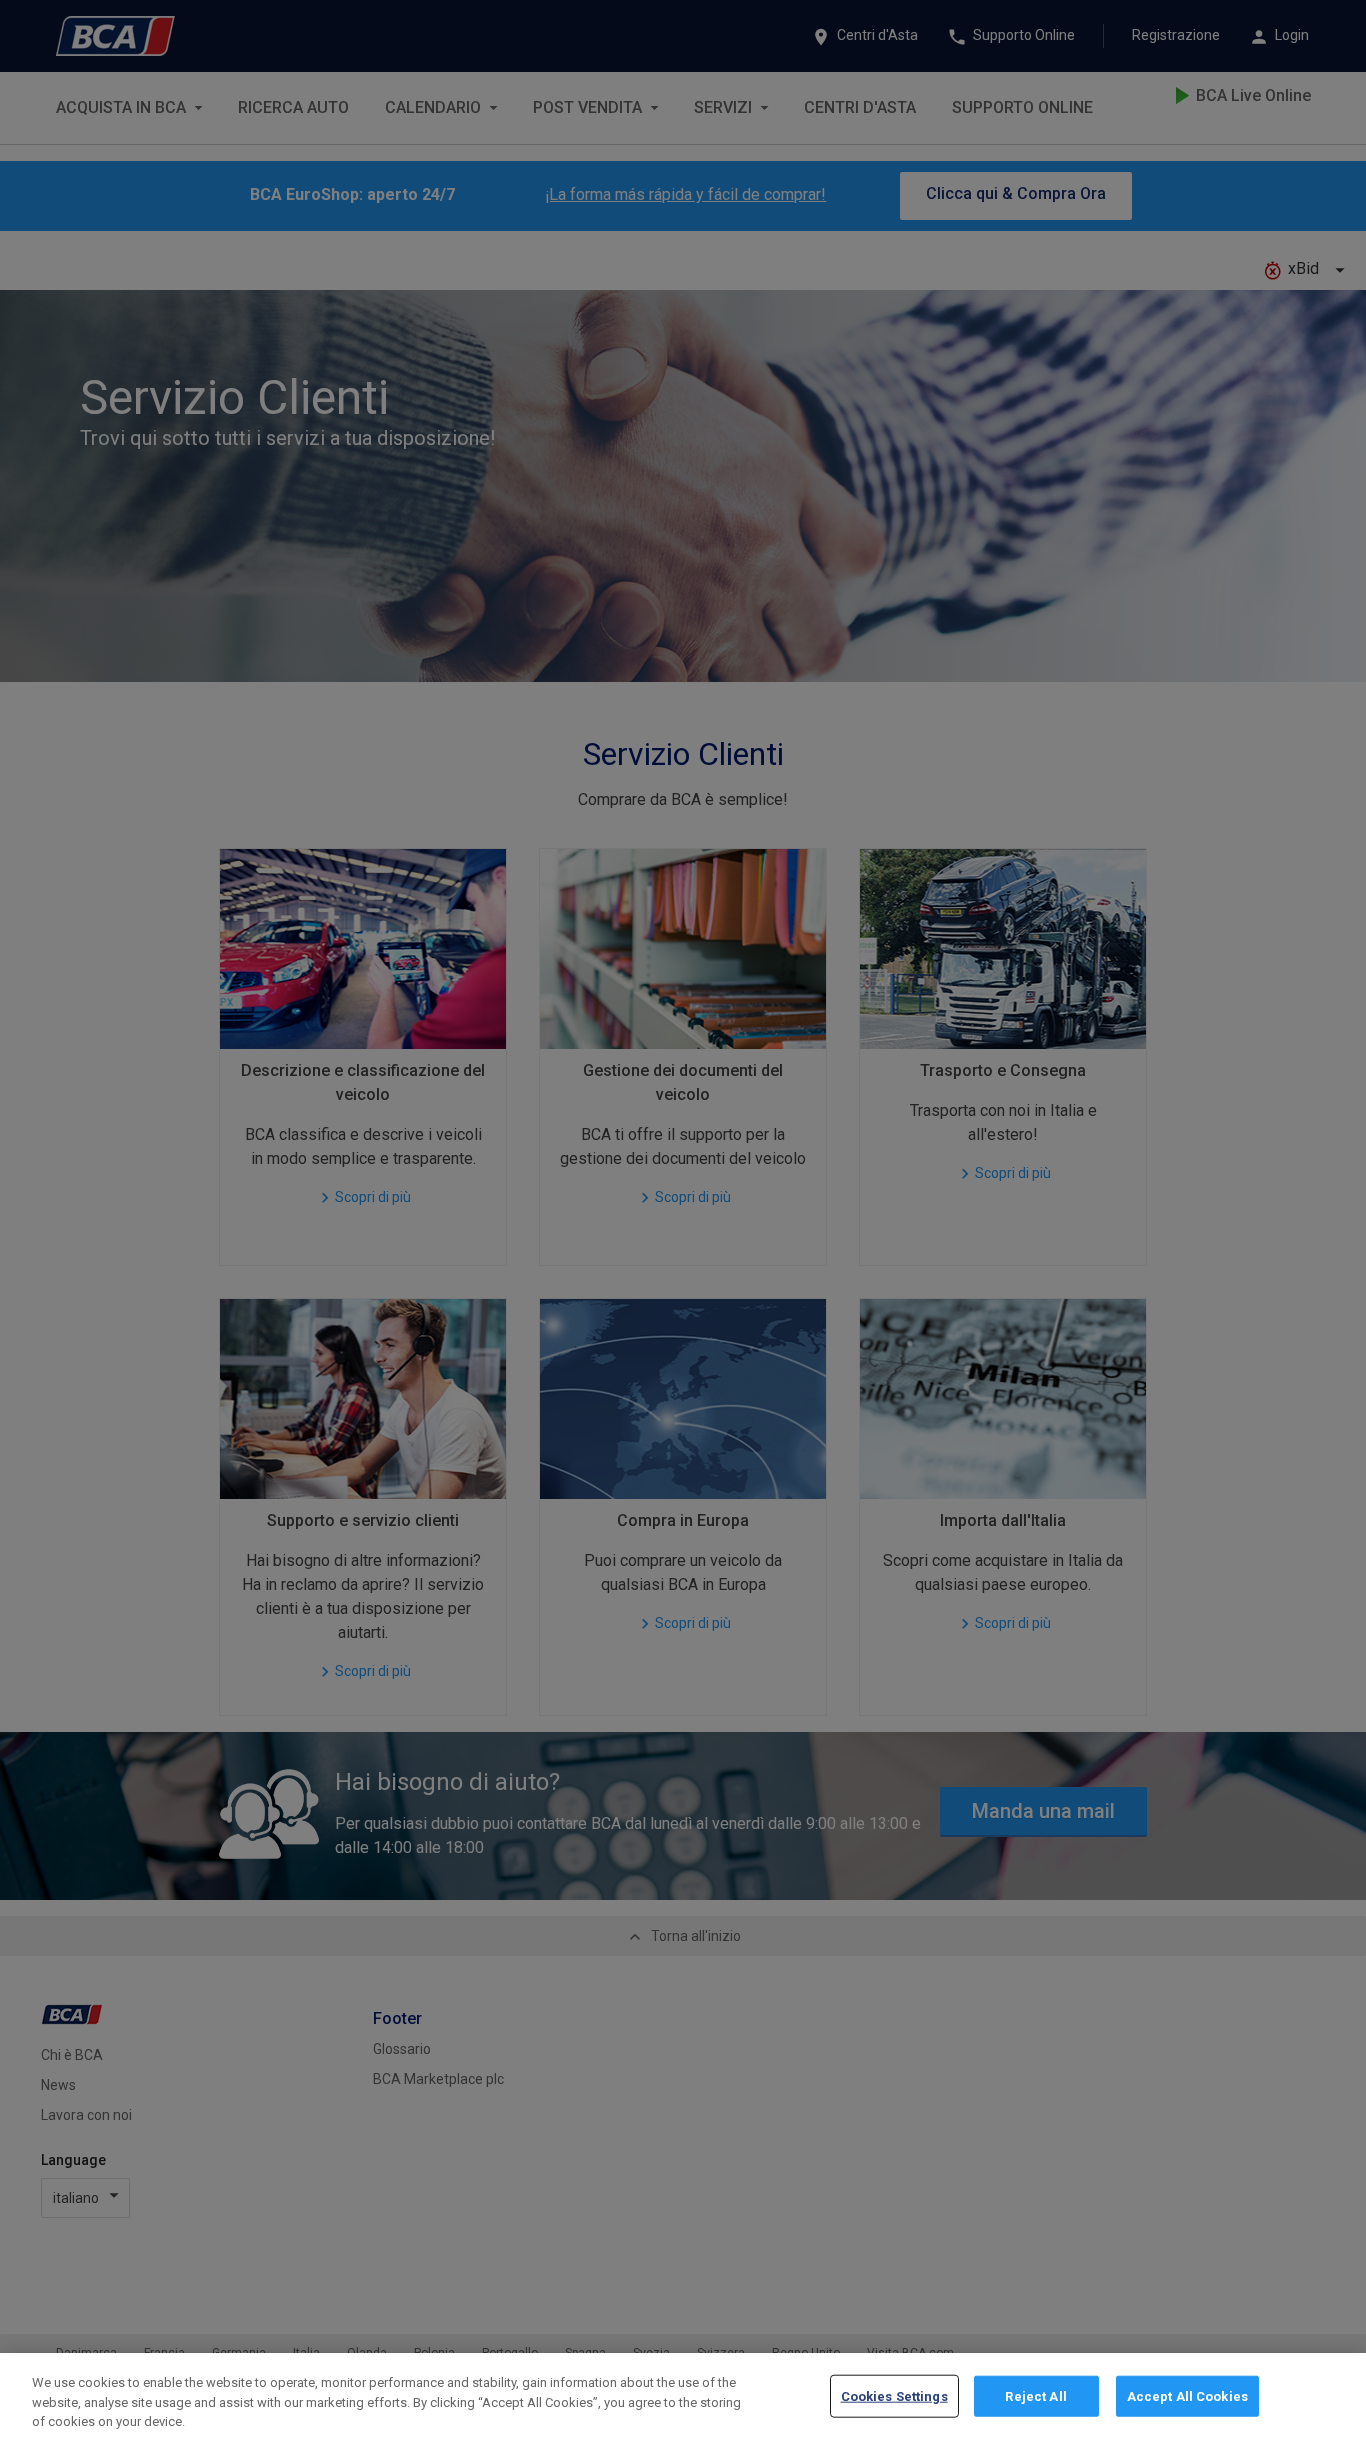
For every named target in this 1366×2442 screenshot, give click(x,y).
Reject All (1035, 2395)
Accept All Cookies (1187, 2395)
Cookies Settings (894, 2395)
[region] (683, 2397)
